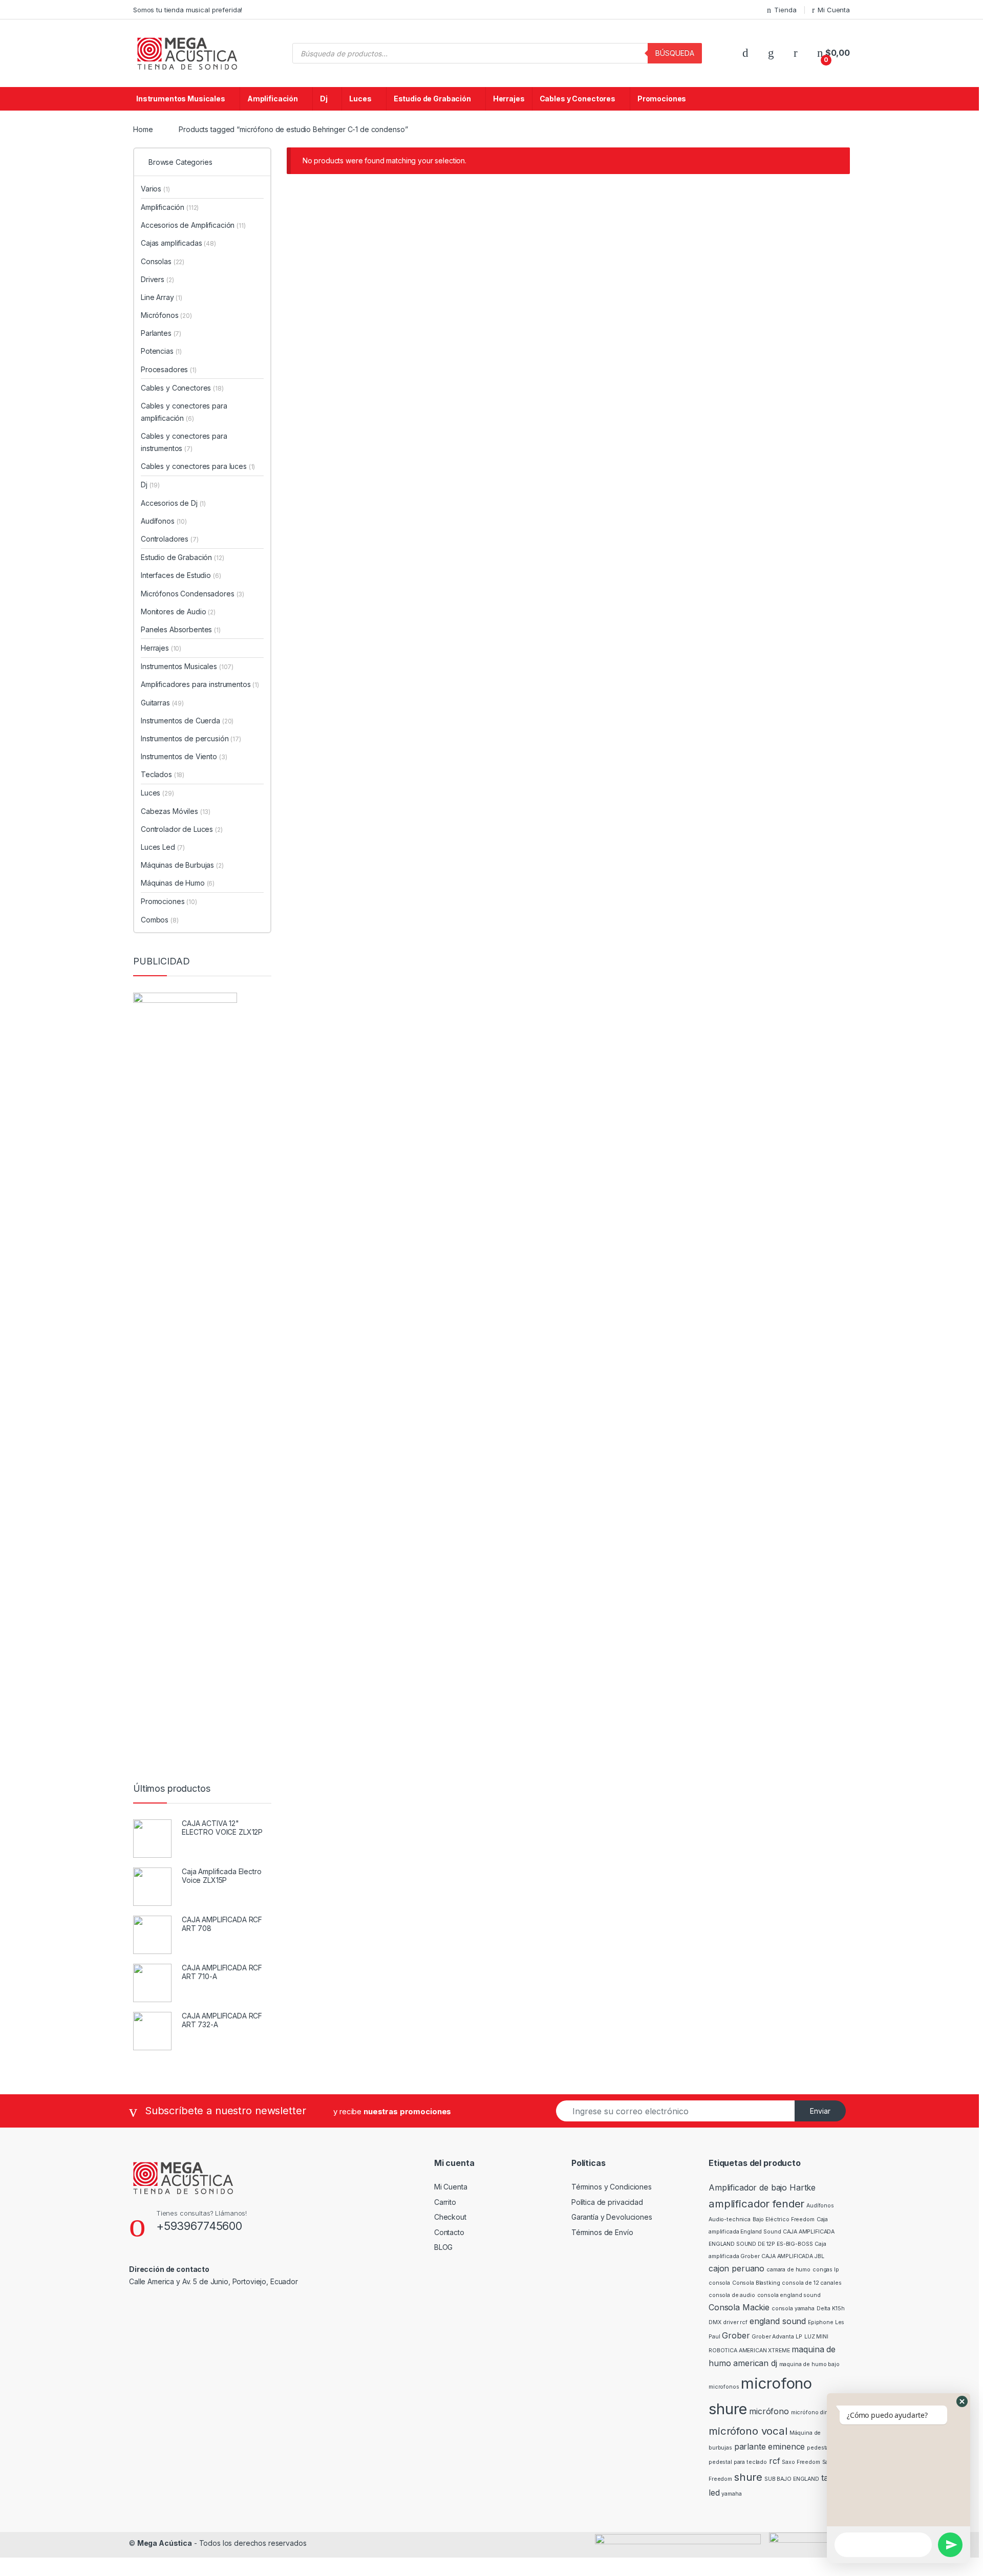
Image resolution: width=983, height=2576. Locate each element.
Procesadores (169, 369)
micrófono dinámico (818, 2412)
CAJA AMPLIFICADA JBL (793, 2256)
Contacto (449, 2232)
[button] (962, 2401)
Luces (360, 99)
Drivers (157, 279)
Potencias (161, 351)
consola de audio (732, 2295)
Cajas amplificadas (178, 243)
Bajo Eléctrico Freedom (784, 2219)
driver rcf (735, 2322)
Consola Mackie (739, 2307)
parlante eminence (770, 2446)
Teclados (163, 774)
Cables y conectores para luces (198, 466)
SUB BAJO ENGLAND (792, 2479)
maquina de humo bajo (809, 2364)
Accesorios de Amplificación (193, 225)
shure (748, 2477)
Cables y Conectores (578, 99)
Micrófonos (166, 315)
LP (799, 2337)
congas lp (826, 2270)
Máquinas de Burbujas (182, 865)
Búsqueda (675, 53)
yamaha (731, 2494)
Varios (155, 189)
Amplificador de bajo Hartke (762, 2187)
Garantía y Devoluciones (612, 2217)
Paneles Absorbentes (181, 629)
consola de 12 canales (811, 2283)
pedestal (819, 2448)
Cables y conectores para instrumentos (184, 442)
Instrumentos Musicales (181, 99)
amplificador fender (756, 2204)
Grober (736, 2335)
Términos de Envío (602, 2232)
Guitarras (162, 703)
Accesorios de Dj (173, 503)
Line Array (162, 297)
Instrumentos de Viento (184, 756)
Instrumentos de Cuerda (187, 721)
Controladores (170, 539)
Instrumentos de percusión (191, 738)
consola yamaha (793, 2309)
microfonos (724, 2387)
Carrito (445, 2202)
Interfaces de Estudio (181, 575)
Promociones (662, 99)
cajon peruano (736, 2268)
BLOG (443, 2247)
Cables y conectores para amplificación (184, 412)
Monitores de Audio (178, 611)
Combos (160, 920)
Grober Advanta (773, 2337)
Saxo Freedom (801, 2462)
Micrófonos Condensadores (193, 594)
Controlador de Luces (182, 829)
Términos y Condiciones (612, 2187)
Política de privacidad (607, 2202)
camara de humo (788, 2270)
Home (143, 129)
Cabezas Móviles (176, 811)
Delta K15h (831, 2309)
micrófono (769, 2411)
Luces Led (163, 847)
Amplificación (273, 99)
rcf (775, 2461)
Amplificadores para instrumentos (200, 684)
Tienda (785, 10)
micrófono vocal (748, 2431)
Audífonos (164, 521)
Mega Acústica (165, 2543)
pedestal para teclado (738, 2462)
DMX (715, 2322)
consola (719, 2283)
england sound (778, 2321)
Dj (324, 99)
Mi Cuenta (834, 10)
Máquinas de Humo (178, 883)
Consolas (163, 261)
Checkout (450, 2217)
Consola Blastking (756, 2283)
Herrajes (509, 99)
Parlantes (161, 333)
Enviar (820, 2111)
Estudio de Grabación (432, 99)
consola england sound (789, 2295)
